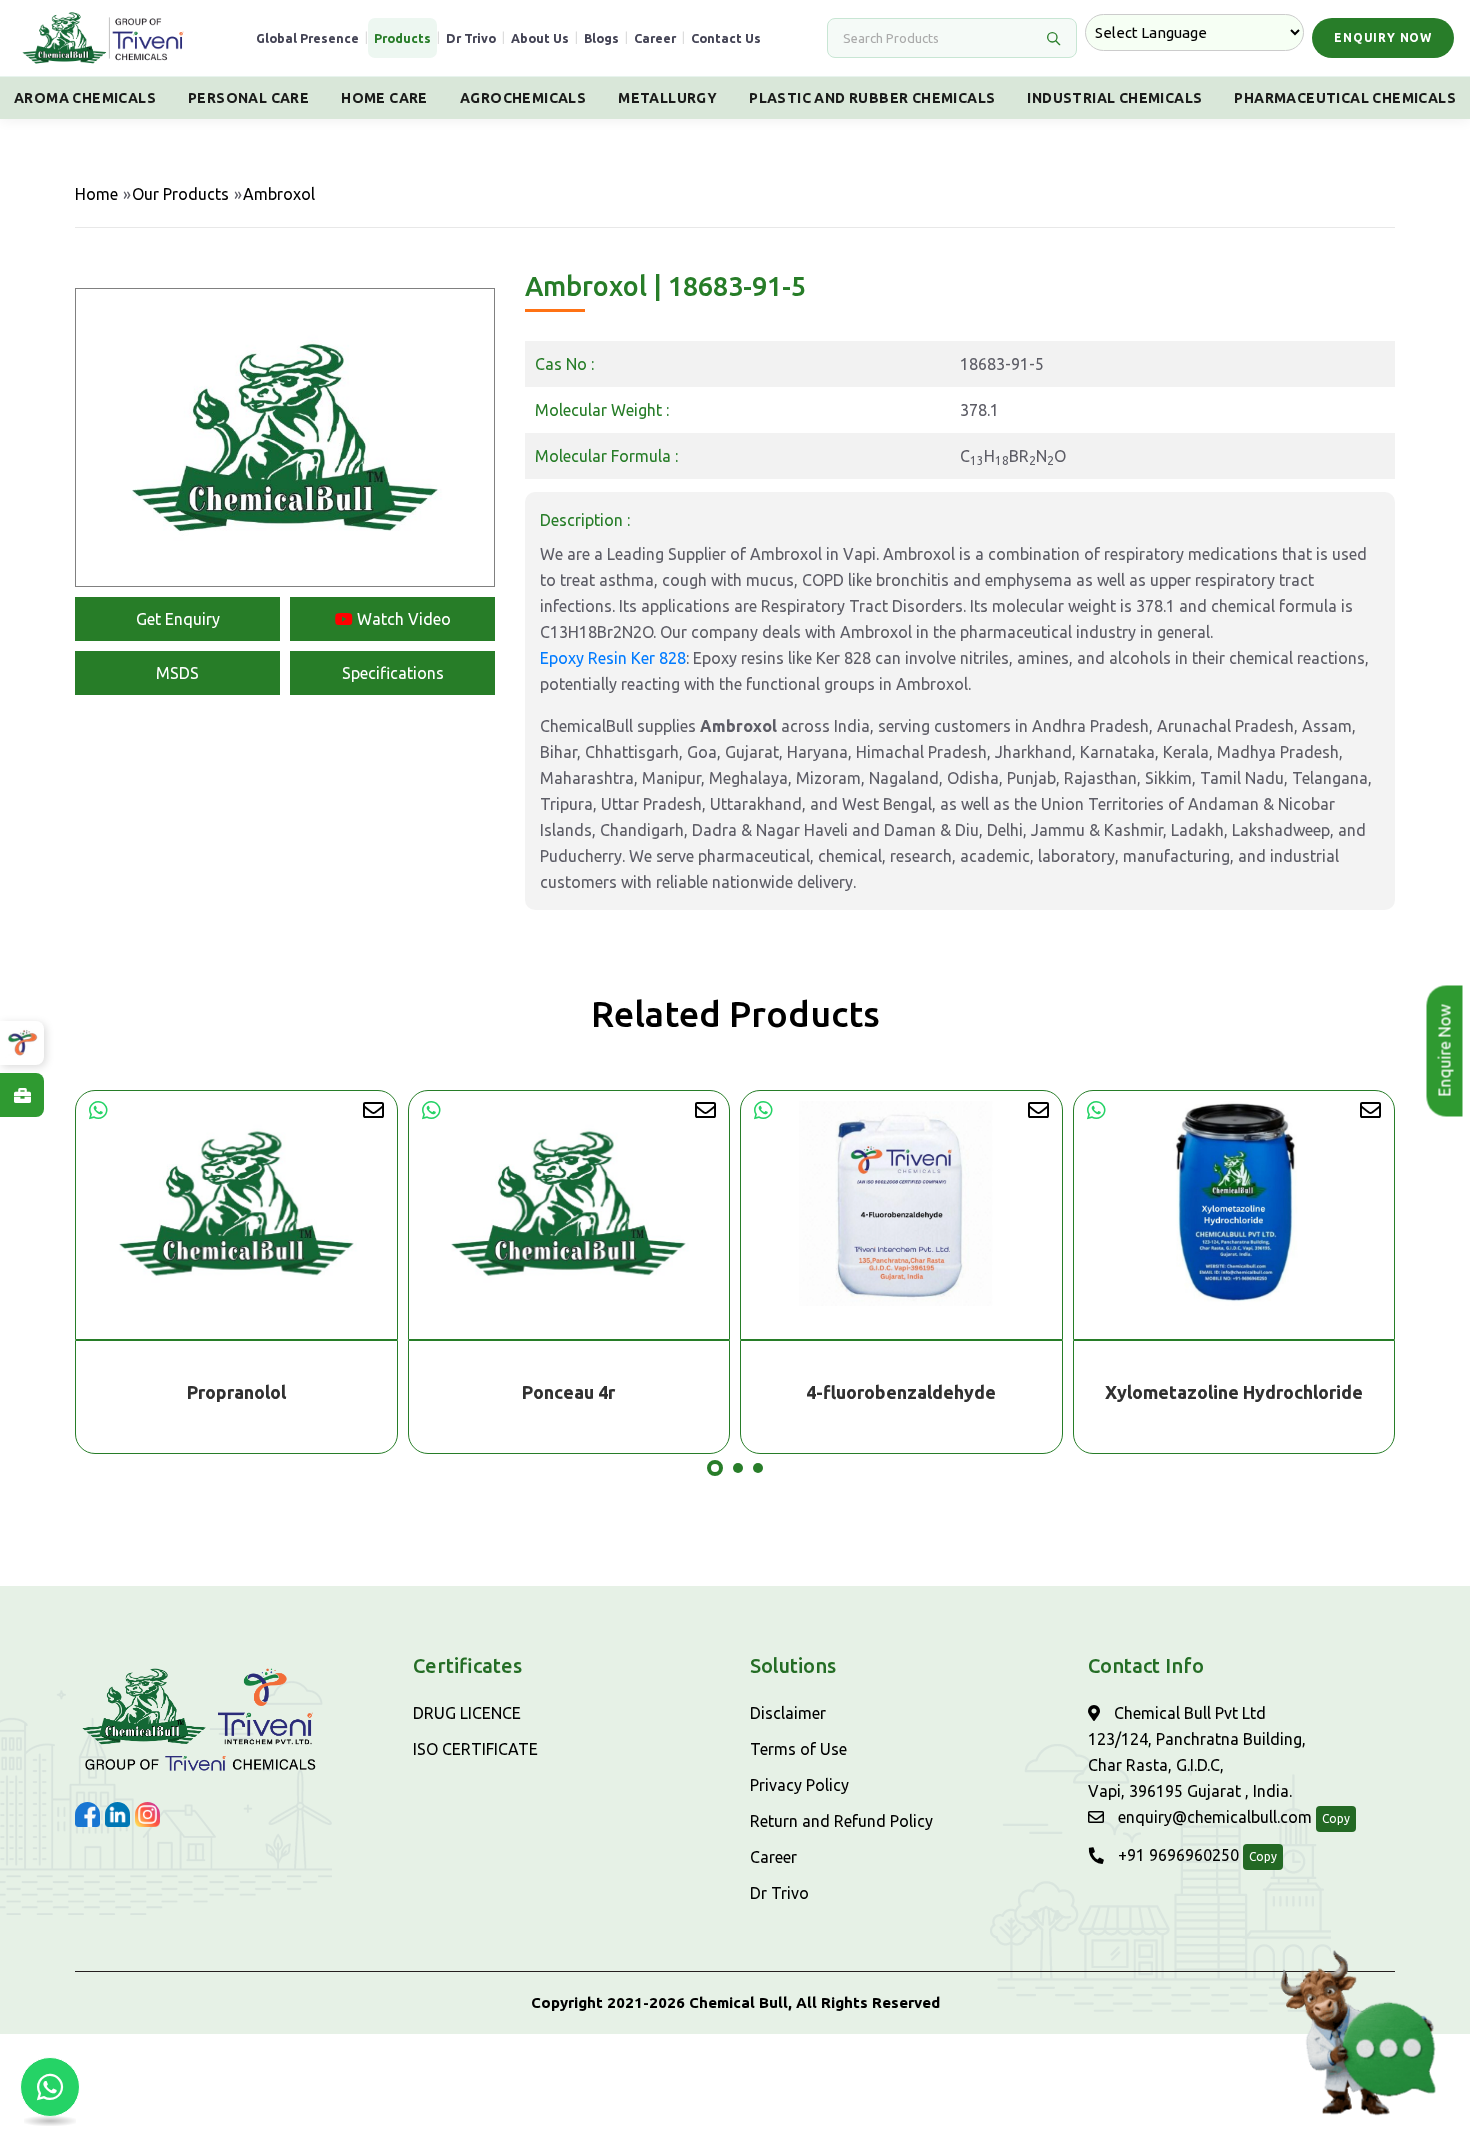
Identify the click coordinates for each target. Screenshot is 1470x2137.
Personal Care (248, 98)
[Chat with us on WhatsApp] (50, 2087)
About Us (540, 38)
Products (402, 38)
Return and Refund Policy (841, 1821)
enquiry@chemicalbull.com (1213, 1817)
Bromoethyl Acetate (1234, 1392)
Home (96, 194)
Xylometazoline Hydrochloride (902, 1392)
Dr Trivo (471, 38)
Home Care (384, 98)
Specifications (393, 673)
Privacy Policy (799, 1785)
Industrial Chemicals (1114, 98)
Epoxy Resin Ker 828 (613, 658)
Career (655, 38)
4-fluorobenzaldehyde (569, 1392)
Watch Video (402, 619)
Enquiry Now (1383, 37)
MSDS (177, 673)
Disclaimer (788, 1713)
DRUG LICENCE (467, 1713)
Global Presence (307, 38)
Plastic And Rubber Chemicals (872, 98)
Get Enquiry (178, 619)
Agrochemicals (523, 98)
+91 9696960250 (1176, 1855)
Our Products (180, 194)
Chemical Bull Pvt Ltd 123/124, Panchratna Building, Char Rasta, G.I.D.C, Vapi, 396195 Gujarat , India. (1197, 1752)
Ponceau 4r (236, 1392)
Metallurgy (667, 98)
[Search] (1053, 38)
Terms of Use (798, 1749)
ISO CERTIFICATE (475, 1749)
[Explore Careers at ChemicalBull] (22, 1095)
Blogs (601, 38)
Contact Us (726, 38)
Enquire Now (1448, 1051)
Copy (1336, 1818)
